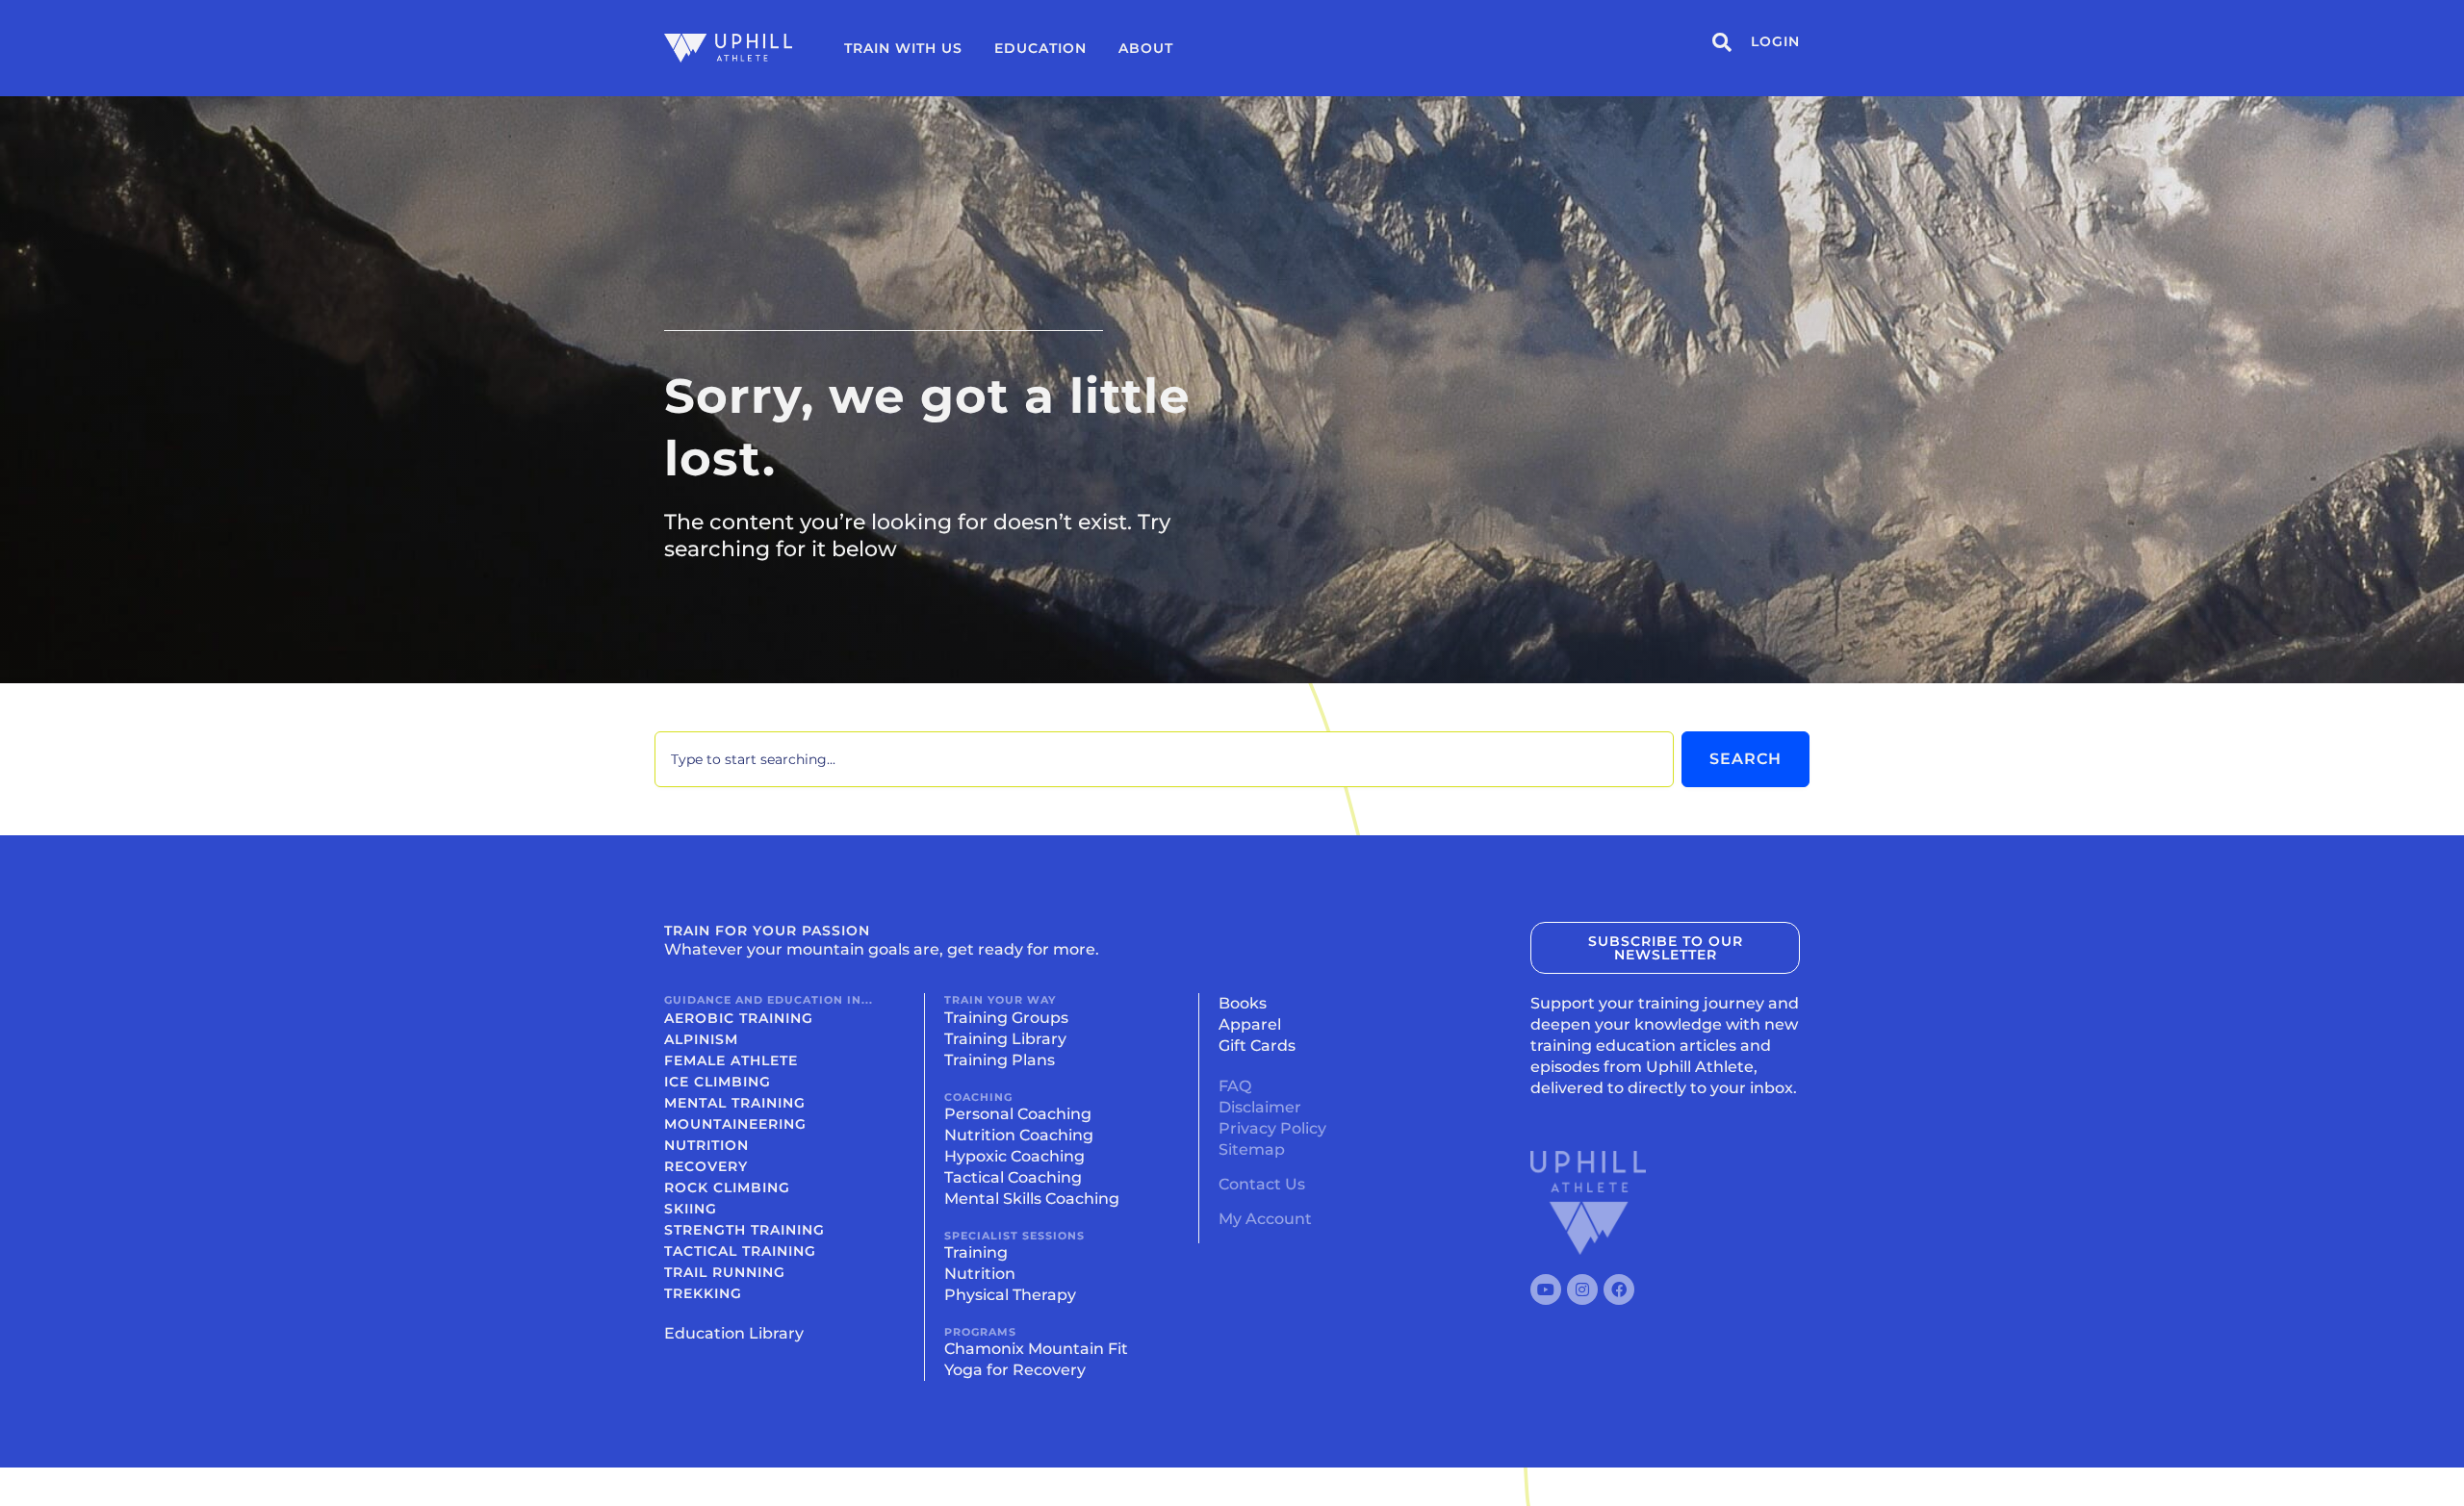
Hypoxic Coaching (1014, 1156)
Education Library (734, 1333)
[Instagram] (1582, 1289)
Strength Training (744, 1230)
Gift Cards (1257, 1046)
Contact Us (1262, 1184)
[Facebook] (1619, 1289)
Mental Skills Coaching (1032, 1199)
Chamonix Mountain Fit (1036, 1349)
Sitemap (1252, 1149)
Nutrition (706, 1145)
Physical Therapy (1010, 1295)
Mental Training (735, 1103)
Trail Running (725, 1272)
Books (1243, 1003)
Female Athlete (731, 1060)
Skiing (691, 1209)
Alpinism (701, 1039)
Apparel (1250, 1024)
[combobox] (1164, 759)
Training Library (1005, 1039)
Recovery (706, 1166)
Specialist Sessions (1014, 1236)
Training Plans (1000, 1060)
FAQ (1235, 1086)
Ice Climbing (718, 1082)
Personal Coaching (1018, 1114)
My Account (1265, 1219)
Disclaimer (1260, 1107)
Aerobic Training (739, 1018)
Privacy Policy (1272, 1128)
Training (976, 1252)
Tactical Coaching (1013, 1177)
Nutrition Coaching (1019, 1135)
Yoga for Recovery (1015, 1370)
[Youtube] (1546, 1289)
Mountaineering (735, 1124)
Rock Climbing (727, 1187)
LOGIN (1775, 41)
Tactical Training (740, 1251)
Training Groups (1006, 1018)
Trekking (703, 1293)
